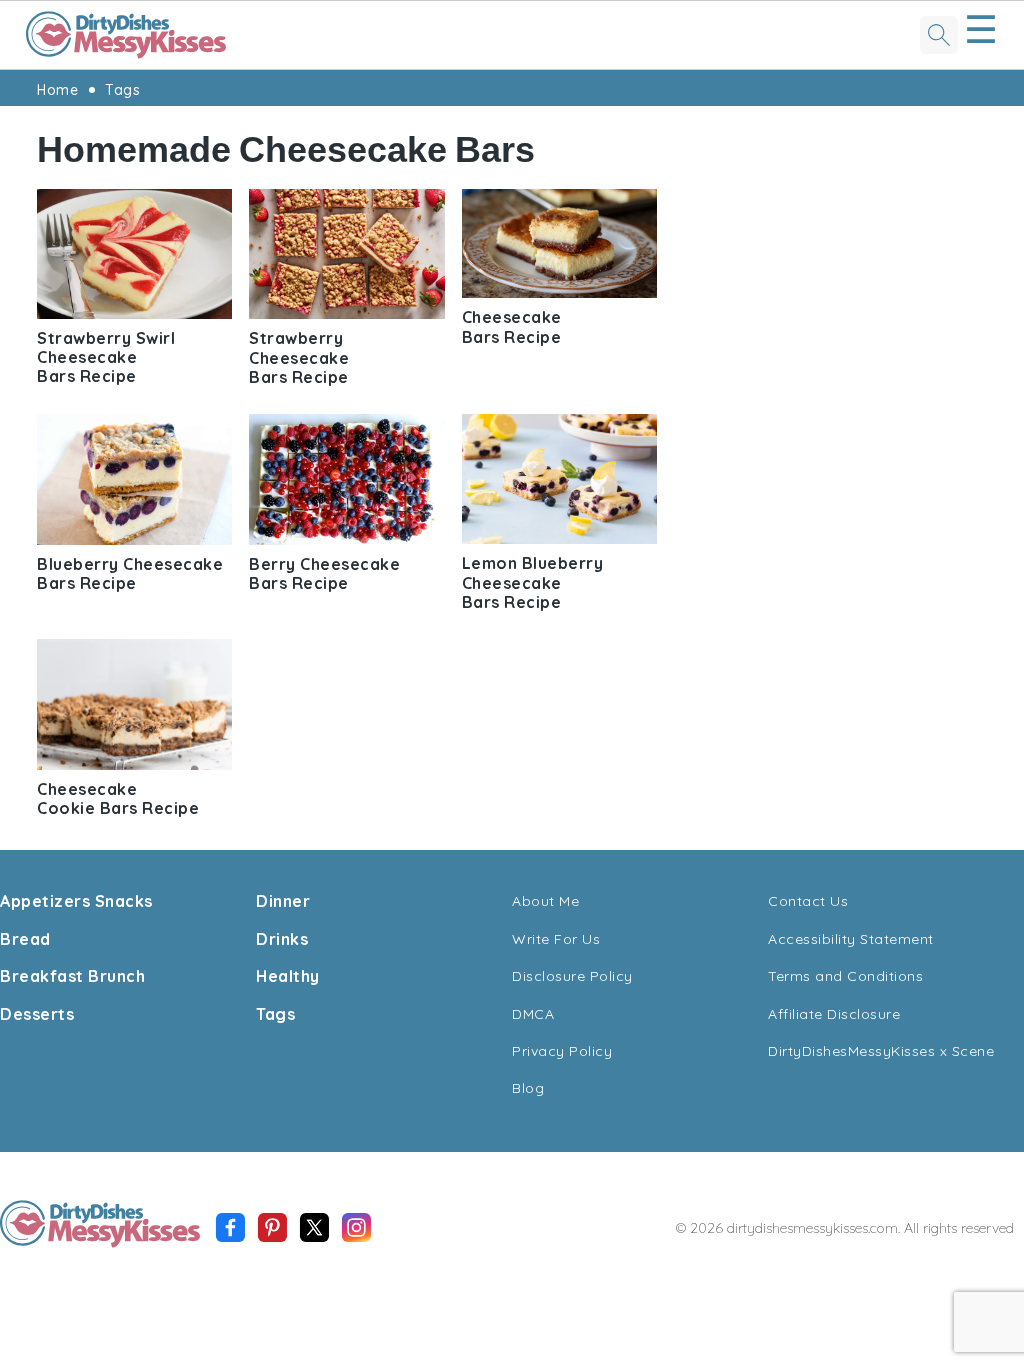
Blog (528, 1088)
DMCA (533, 1014)
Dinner (283, 901)
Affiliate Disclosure (834, 1014)
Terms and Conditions (845, 976)
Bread (25, 939)
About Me (545, 901)
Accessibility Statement (851, 939)
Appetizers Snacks (76, 901)
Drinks (282, 939)
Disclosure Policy (572, 976)
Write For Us (556, 939)
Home (57, 90)
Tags (122, 90)
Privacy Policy (562, 1051)
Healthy (288, 976)
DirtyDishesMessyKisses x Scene (881, 1051)
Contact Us (808, 901)
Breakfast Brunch (72, 976)
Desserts (37, 1014)
